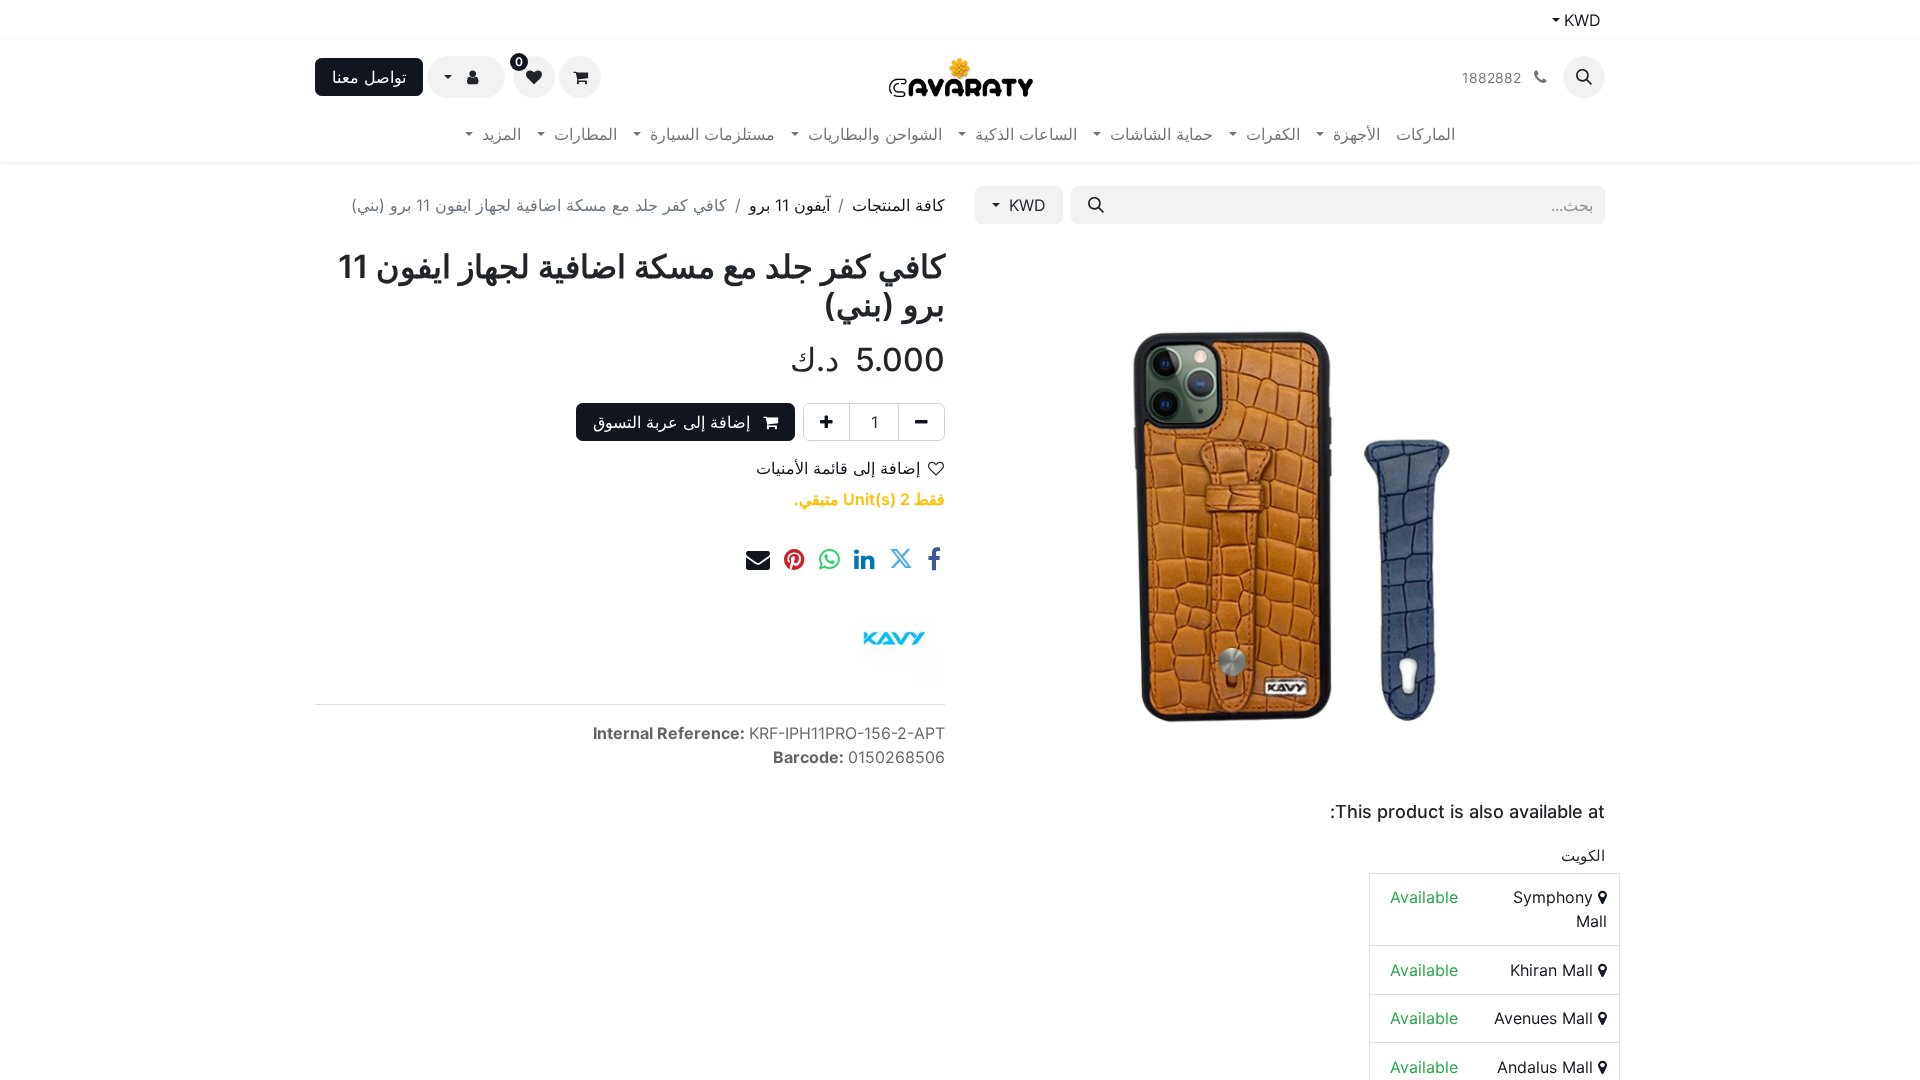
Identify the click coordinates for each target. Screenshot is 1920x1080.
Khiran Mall (1554, 970)
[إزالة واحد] (921, 422)
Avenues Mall (1546, 1018)
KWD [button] (1025, 205)
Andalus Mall (1547, 1067)
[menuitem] (1425, 134)
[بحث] (1096, 205)
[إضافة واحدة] (826, 422)
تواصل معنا (369, 77)
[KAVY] (895, 638)
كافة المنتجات (898, 205)
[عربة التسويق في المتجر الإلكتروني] (580, 77)
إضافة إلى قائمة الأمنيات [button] (838, 468)
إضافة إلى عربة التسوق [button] (674, 422)
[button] (1584, 77)
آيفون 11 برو (789, 205)
